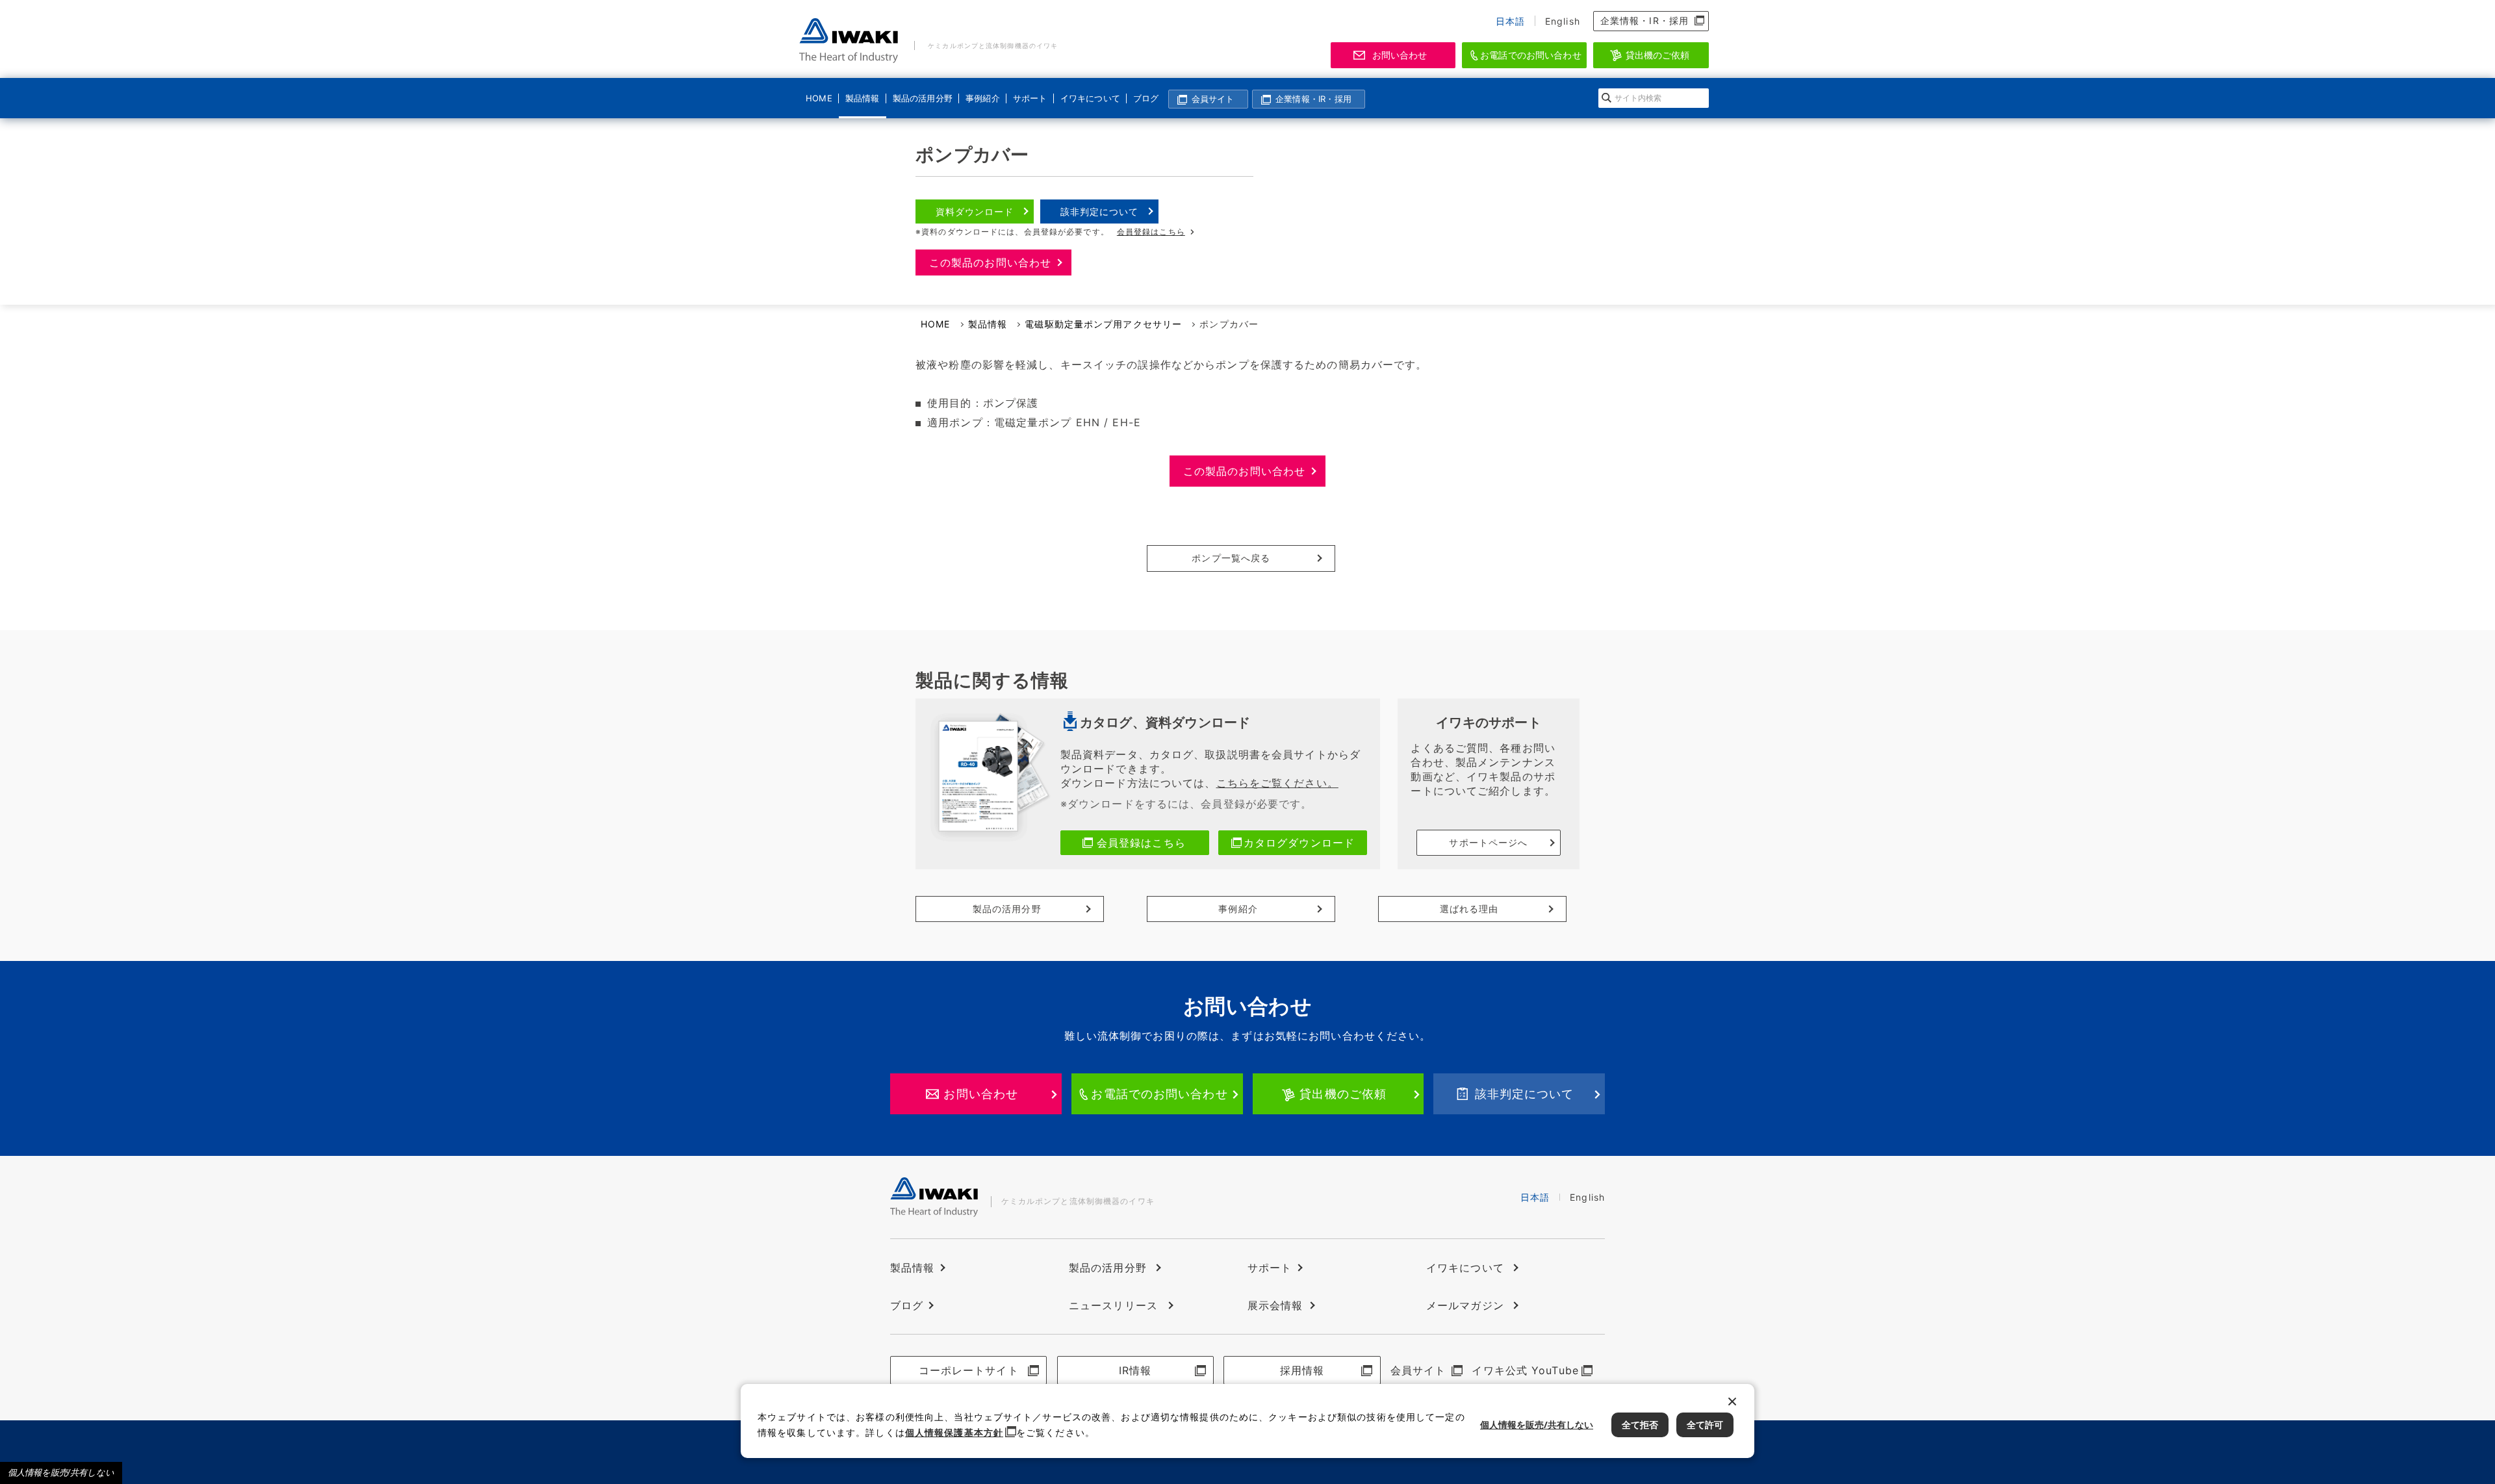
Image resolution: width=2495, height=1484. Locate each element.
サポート (1030, 98)
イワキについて (1088, 98)
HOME (819, 98)
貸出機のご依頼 (1658, 55)
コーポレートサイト (969, 1370)
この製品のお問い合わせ (990, 262)
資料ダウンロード (975, 211)
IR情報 (1135, 1370)
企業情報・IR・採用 (1644, 20)
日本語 (1510, 21)
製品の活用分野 (921, 98)
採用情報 (1302, 1370)
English (1563, 21)
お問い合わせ (1400, 55)
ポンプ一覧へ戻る (1231, 558)
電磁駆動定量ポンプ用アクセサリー (1103, 324)
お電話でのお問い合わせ (1531, 55)
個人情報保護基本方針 (954, 1432)
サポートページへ (1488, 842)
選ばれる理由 (1469, 909)
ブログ (1146, 98)
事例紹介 (982, 98)
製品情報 (862, 98)
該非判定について (1100, 211)
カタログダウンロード (1299, 843)
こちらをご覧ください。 (1277, 783)
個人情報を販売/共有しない (61, 1473)
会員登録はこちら (1151, 232)
